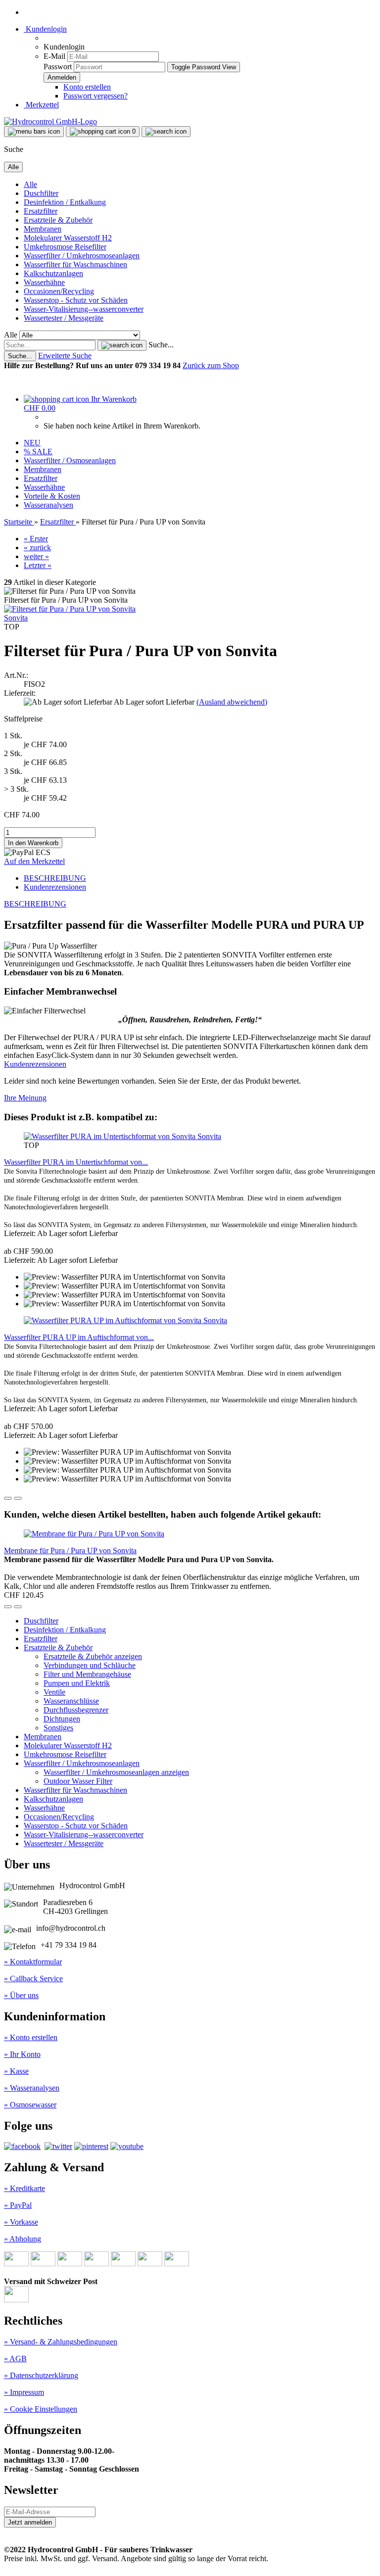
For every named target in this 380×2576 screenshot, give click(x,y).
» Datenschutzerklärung (41, 2375)
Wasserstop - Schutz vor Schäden (76, 300)
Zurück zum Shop (211, 365)
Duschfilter (41, 193)
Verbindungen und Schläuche (90, 1665)
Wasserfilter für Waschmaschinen (75, 264)
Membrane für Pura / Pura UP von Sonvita (70, 1550)
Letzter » (38, 565)
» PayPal (18, 2205)
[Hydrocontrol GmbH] (50, 121)
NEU (32, 443)
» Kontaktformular (33, 1962)
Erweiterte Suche (65, 356)
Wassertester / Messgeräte (64, 318)
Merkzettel (41, 105)
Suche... (161, 345)
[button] (8, 1498)
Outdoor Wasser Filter (78, 1781)
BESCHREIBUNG (55, 878)
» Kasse (16, 2071)
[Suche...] (122, 345)
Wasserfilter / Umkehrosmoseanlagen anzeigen (116, 1772)
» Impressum (24, 2392)
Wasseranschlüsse (71, 1701)
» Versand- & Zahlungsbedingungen (61, 2342)
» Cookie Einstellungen (41, 2409)
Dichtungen (62, 1719)
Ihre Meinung (25, 1098)
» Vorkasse (21, 2222)
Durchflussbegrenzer (76, 1710)
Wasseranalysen (48, 505)
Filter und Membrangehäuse (87, 1674)
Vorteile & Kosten (52, 496)
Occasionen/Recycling (59, 291)
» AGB (15, 2359)
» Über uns (21, 1995)
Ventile (54, 1692)
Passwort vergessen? (95, 96)
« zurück (37, 548)
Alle (30, 184)
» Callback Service (33, 1979)
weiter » (36, 556)
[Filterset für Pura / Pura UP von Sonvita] (70, 609)
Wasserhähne (44, 282)
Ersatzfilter (41, 211)
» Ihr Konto (22, 2054)
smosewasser (36, 2105)
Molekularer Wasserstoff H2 (68, 238)
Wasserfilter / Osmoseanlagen (70, 460)
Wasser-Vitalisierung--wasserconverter (84, 309)
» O (10, 2105)
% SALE (38, 452)
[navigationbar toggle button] (34, 132)
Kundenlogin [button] (45, 29)
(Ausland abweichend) (232, 702)
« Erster (36, 539)
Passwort (58, 67)
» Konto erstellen (31, 2037)
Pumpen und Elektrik (77, 1683)
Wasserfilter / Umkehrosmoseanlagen (82, 256)
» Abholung (23, 2239)
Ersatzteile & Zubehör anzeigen (93, 1656)
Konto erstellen (87, 87)
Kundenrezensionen (55, 887)
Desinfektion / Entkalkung (65, 202)
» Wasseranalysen (32, 2088)
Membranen (43, 229)
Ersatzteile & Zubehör (58, 220)
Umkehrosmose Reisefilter (65, 247)
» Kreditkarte (24, 2188)
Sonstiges (58, 1728)
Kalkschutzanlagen (53, 273)
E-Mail (54, 56)
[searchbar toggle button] (166, 132)
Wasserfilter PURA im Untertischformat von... (76, 1162)
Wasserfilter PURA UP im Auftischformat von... (79, 1337)
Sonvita (16, 618)
